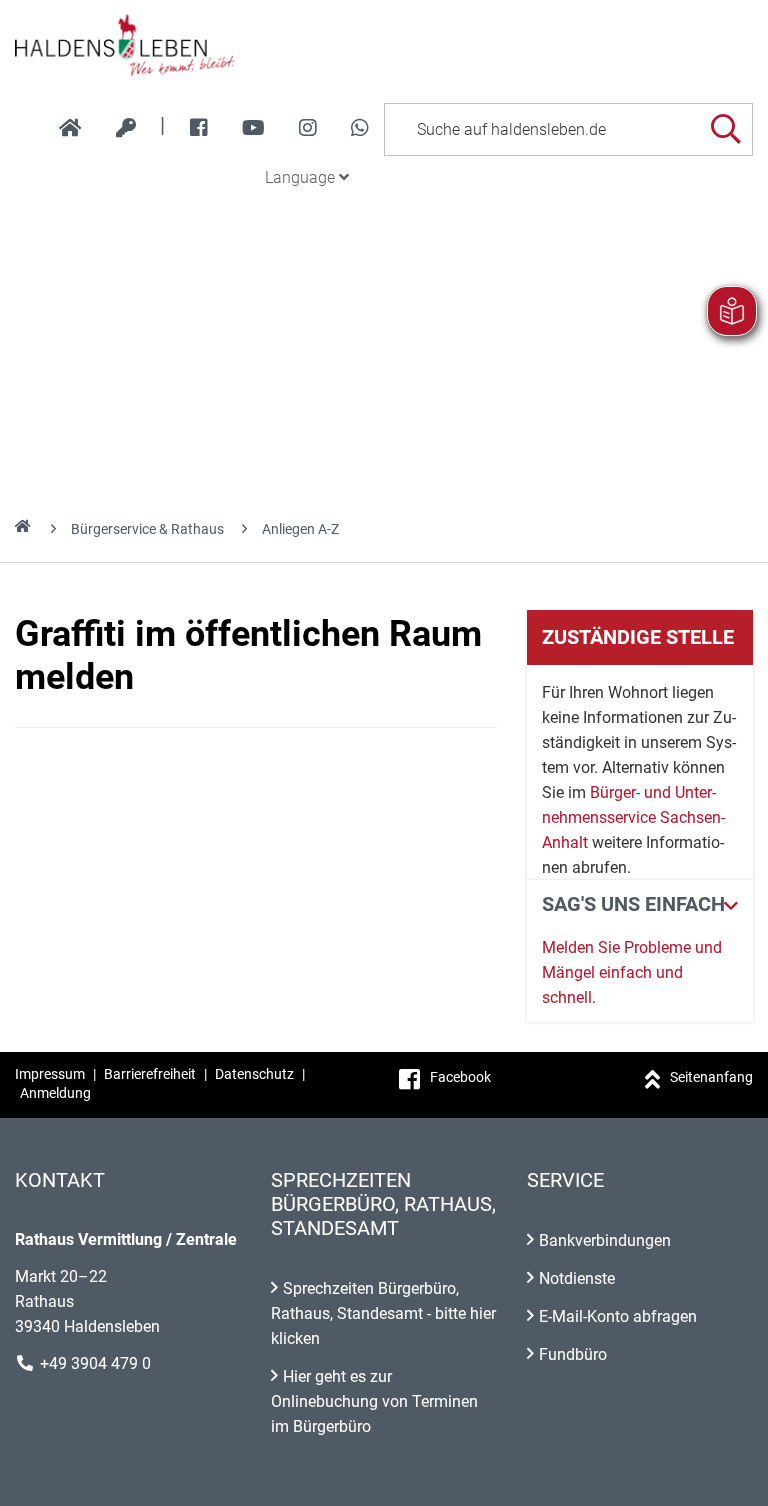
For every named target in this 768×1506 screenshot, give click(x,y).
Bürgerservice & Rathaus (147, 529)
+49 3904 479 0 (95, 1363)
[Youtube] (253, 128)
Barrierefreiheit (150, 1074)
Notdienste (577, 1278)
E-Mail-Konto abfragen (618, 1316)
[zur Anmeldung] (126, 128)
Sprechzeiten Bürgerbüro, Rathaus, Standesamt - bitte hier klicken (383, 1313)
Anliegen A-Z (300, 529)
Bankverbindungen (605, 1240)
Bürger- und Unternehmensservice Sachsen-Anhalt (633, 817)
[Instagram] (308, 128)
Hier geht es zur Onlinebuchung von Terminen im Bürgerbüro (374, 1401)
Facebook (460, 1077)
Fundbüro (573, 1354)
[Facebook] (199, 128)
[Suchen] (725, 129)
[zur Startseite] (70, 128)
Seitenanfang (711, 1077)
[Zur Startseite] (384, 44)
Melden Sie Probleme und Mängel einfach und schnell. (632, 972)
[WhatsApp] (360, 128)
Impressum (50, 1074)
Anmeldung (55, 1093)
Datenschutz (254, 1074)
